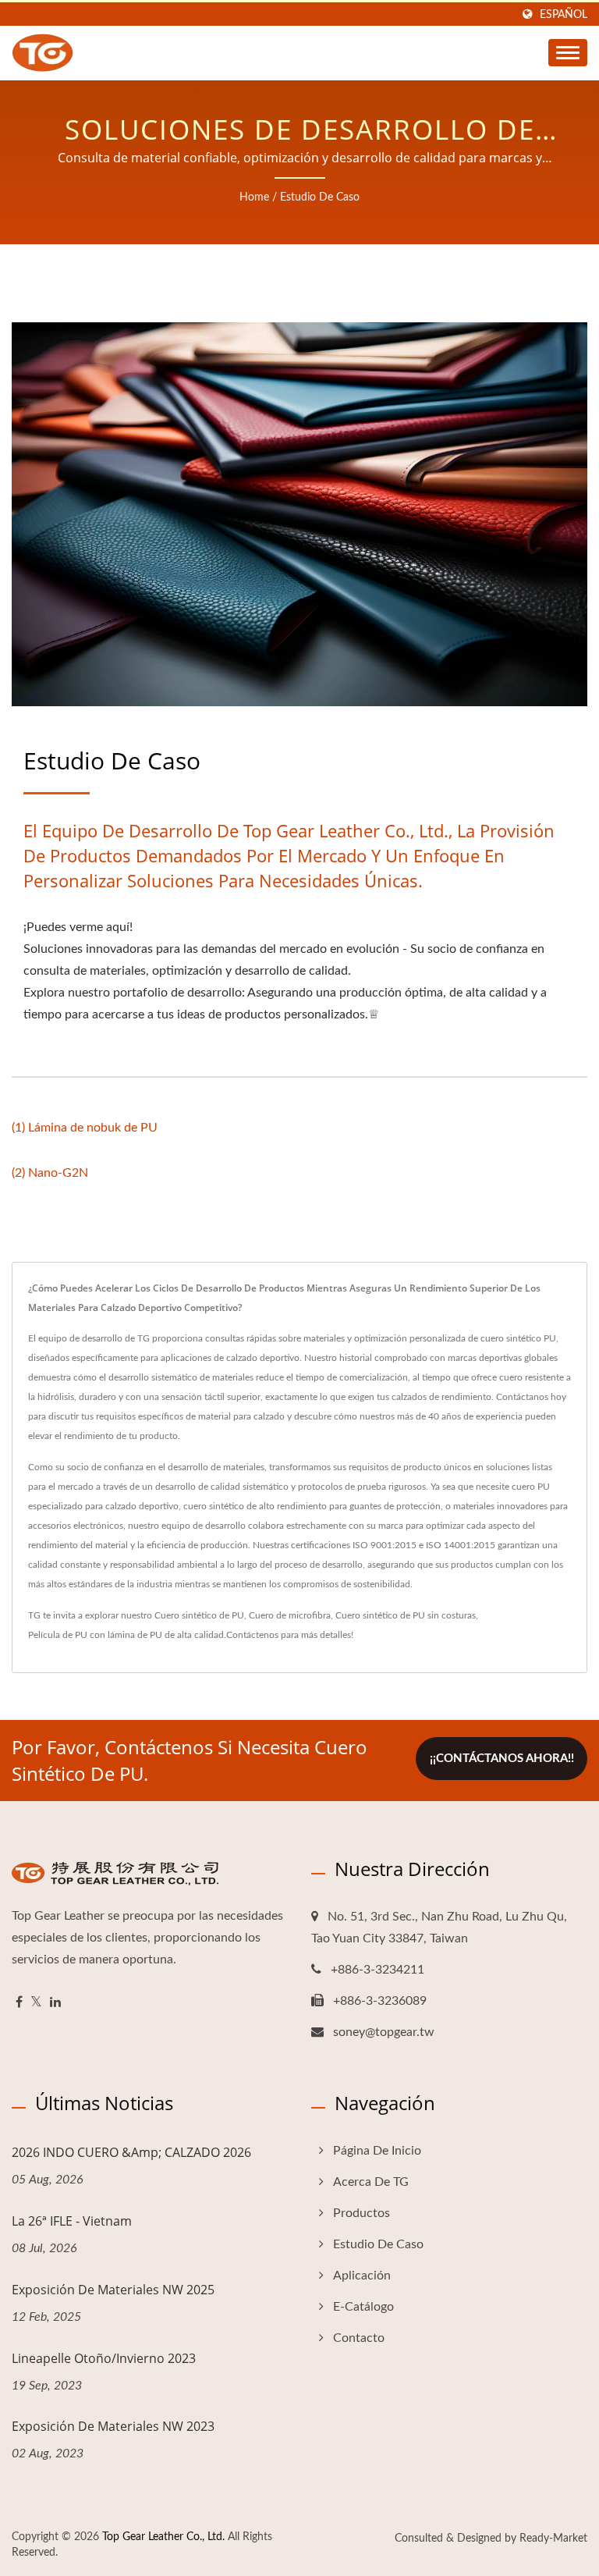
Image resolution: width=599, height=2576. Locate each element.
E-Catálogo (363, 2307)
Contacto (359, 2338)
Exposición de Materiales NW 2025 (113, 2290)
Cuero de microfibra (290, 1615)
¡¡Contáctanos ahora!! (502, 1759)
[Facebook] (19, 2003)
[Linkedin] (55, 2003)
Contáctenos (252, 1635)
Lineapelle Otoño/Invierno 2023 (104, 2358)
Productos (362, 2213)
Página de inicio (377, 2151)
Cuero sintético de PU (199, 1615)
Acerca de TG (371, 2182)
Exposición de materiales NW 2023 (113, 2426)
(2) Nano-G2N (50, 1173)
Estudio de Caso (320, 197)
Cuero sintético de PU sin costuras (406, 1615)
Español (564, 14)
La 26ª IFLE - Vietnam (72, 2221)
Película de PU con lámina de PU (95, 1635)
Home (254, 197)
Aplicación (362, 2276)
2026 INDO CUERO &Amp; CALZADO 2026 (131, 2152)
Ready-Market (553, 2539)
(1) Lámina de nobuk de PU (85, 1128)
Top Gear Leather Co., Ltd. (163, 2537)
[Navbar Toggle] (568, 53)
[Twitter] (36, 2003)
